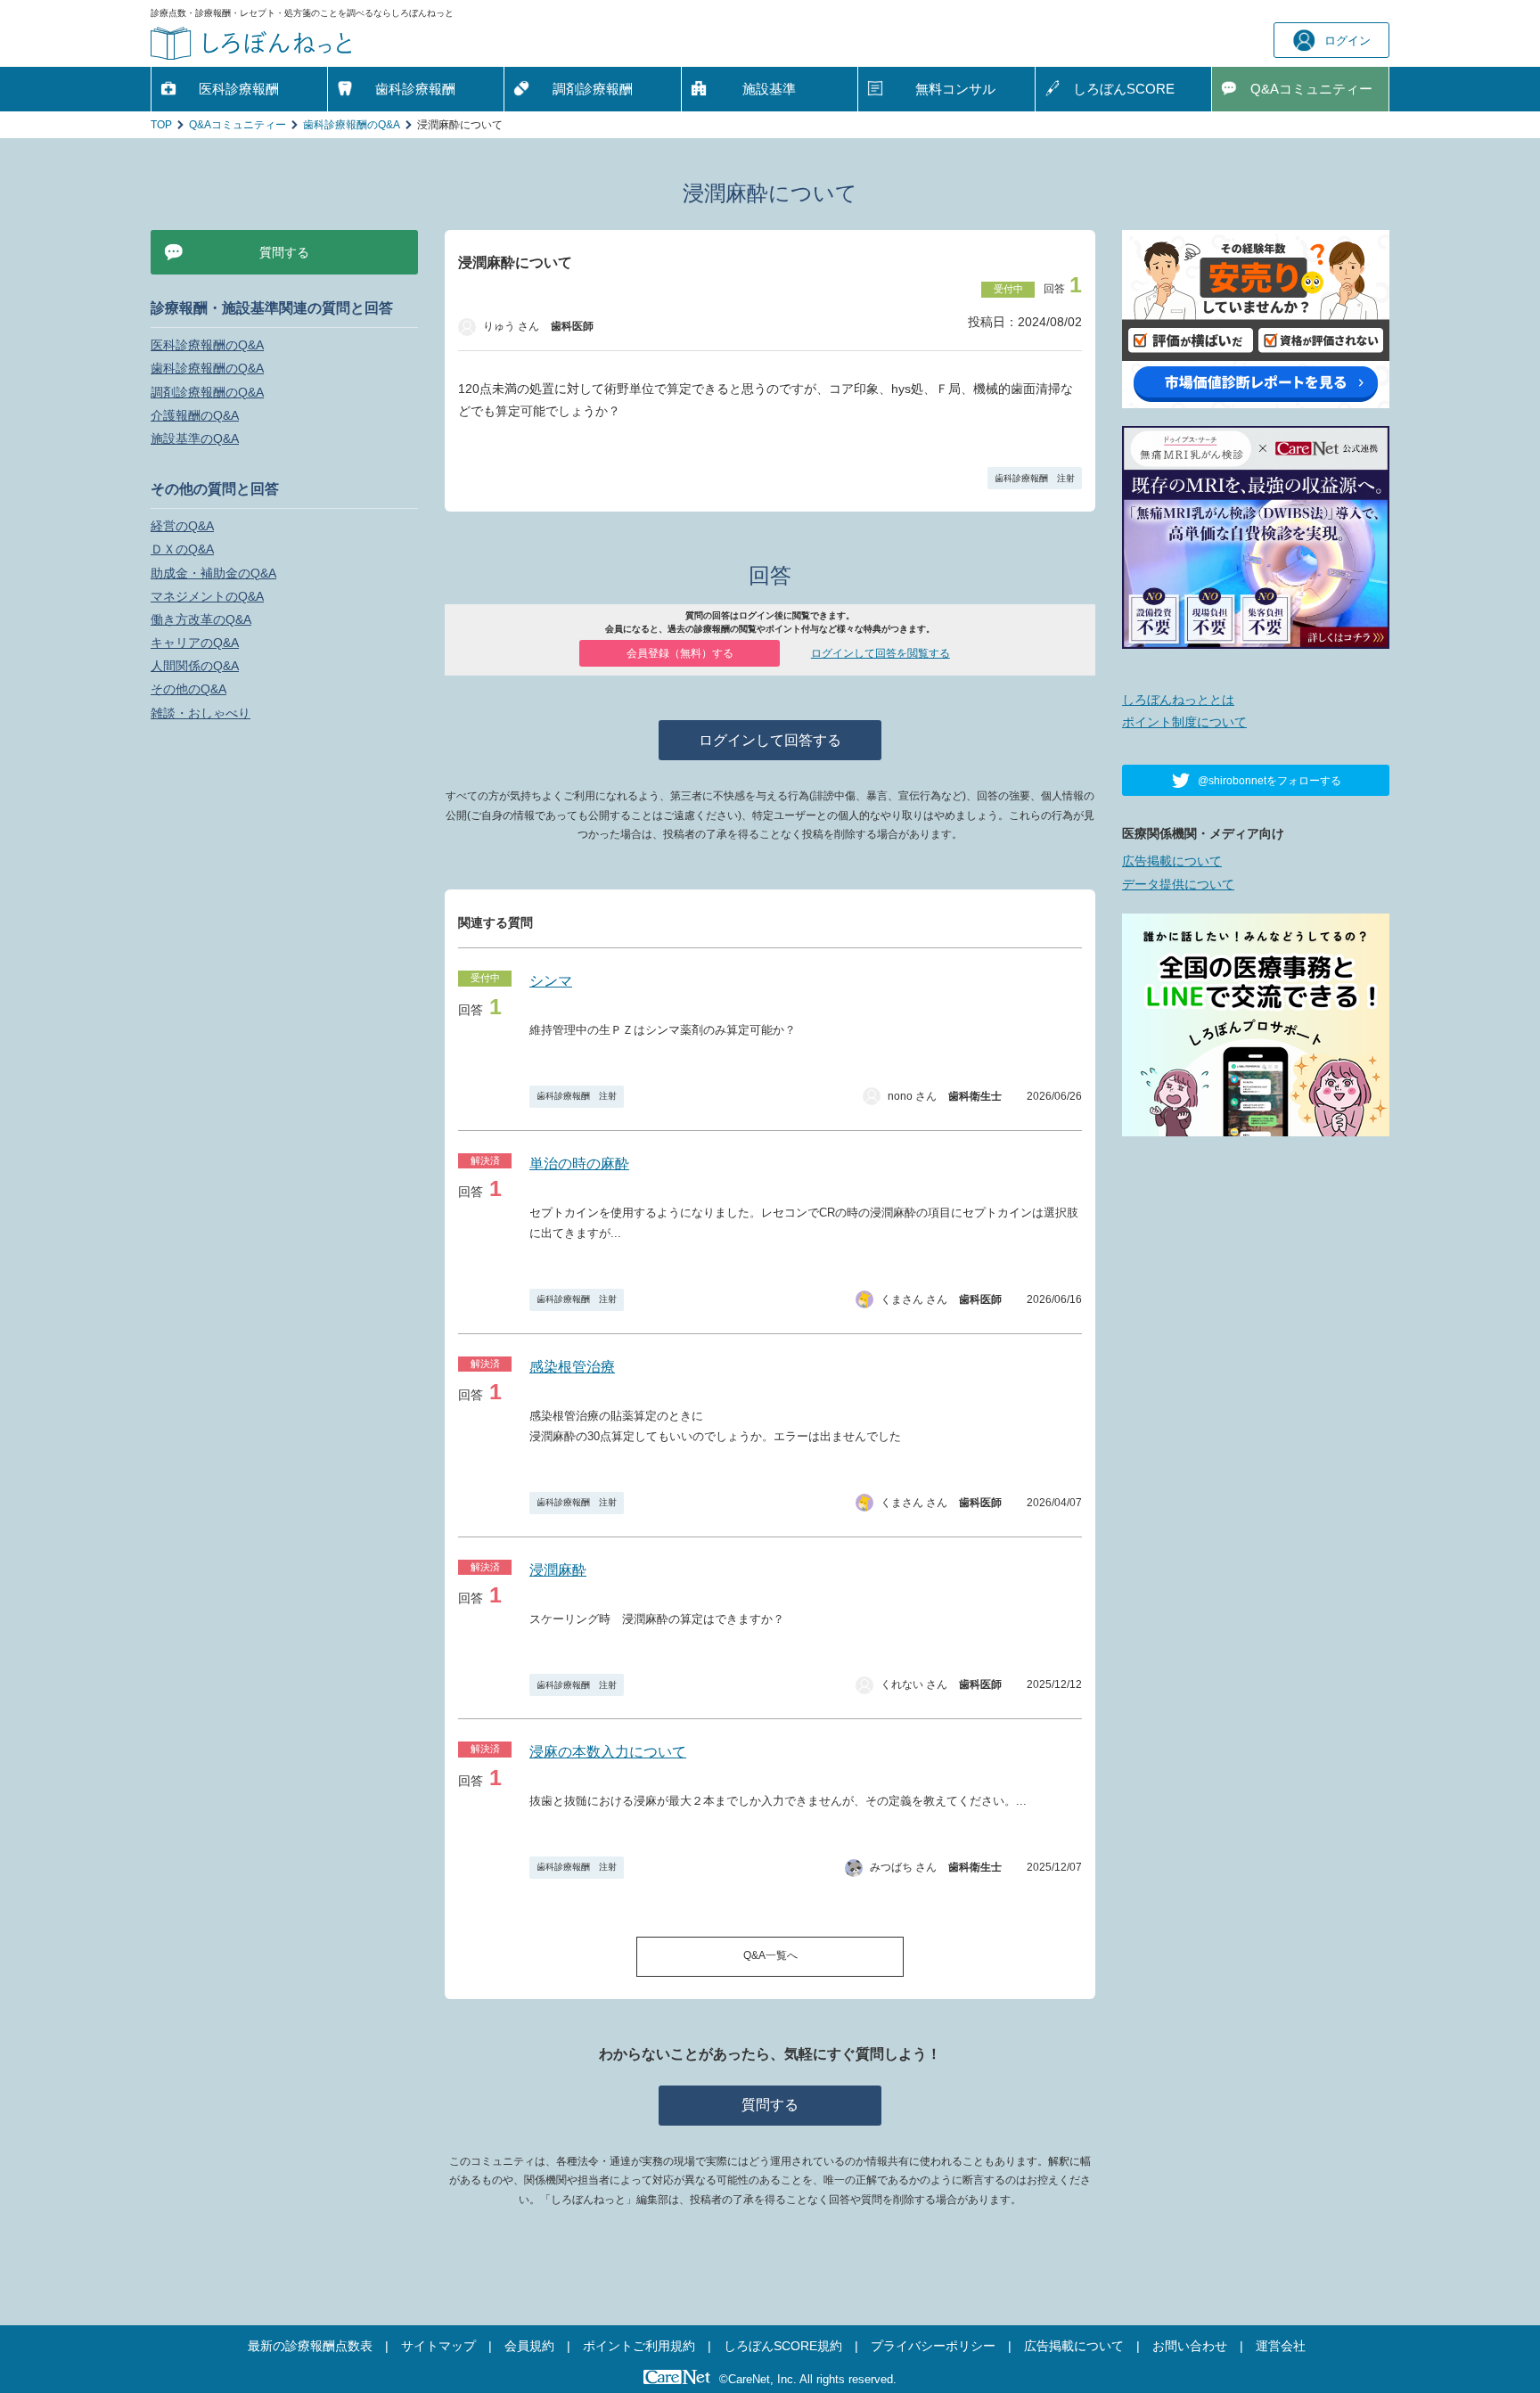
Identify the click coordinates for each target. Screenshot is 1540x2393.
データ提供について (1178, 884)
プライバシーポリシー (933, 2346)
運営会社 (1281, 2346)
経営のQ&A (182, 526)
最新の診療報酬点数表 (310, 2346)
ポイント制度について (1184, 722)
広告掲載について (1172, 861)
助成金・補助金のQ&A (213, 573)
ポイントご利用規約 (639, 2346)
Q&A (1311, 89)
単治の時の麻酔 (579, 1164)
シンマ (551, 981)
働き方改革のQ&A (201, 619)
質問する (770, 2105)
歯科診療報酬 (415, 89)
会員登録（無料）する (680, 653)
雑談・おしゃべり (201, 713)
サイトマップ (438, 2346)
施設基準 (769, 89)
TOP (161, 125)
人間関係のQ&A (195, 666)
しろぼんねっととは (1178, 700)
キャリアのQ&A (195, 643)
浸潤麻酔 (558, 1570)
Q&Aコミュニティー (238, 125)
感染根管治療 (572, 1367)
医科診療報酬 (239, 89)
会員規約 (529, 2346)
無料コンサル (955, 89)
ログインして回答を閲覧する (881, 653)
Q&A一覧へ (770, 1955)
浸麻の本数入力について (608, 1752)
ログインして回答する (770, 740)
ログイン (1347, 41)
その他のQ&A (188, 689)
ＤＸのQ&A (182, 549)
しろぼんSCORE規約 (783, 2346)
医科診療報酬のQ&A (207, 345)
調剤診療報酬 (593, 89)
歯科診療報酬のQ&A (352, 125)
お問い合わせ (1190, 2346)
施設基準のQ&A (195, 438)
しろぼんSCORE (1124, 89)
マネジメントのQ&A (207, 596)
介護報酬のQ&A (195, 415)
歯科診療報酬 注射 (1035, 478)
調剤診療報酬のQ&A (207, 392)
